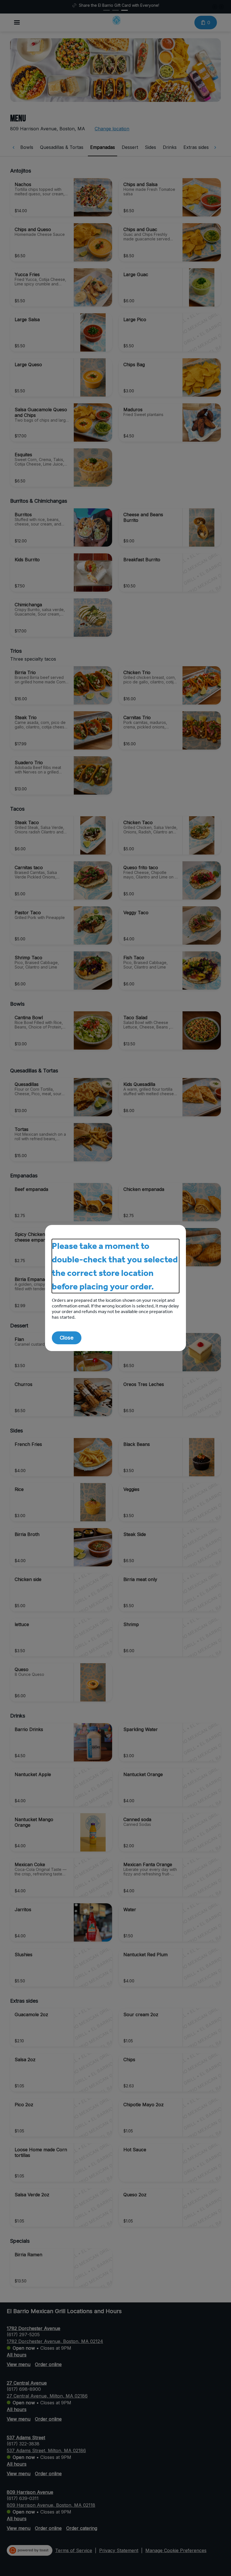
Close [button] (67, 1338)
